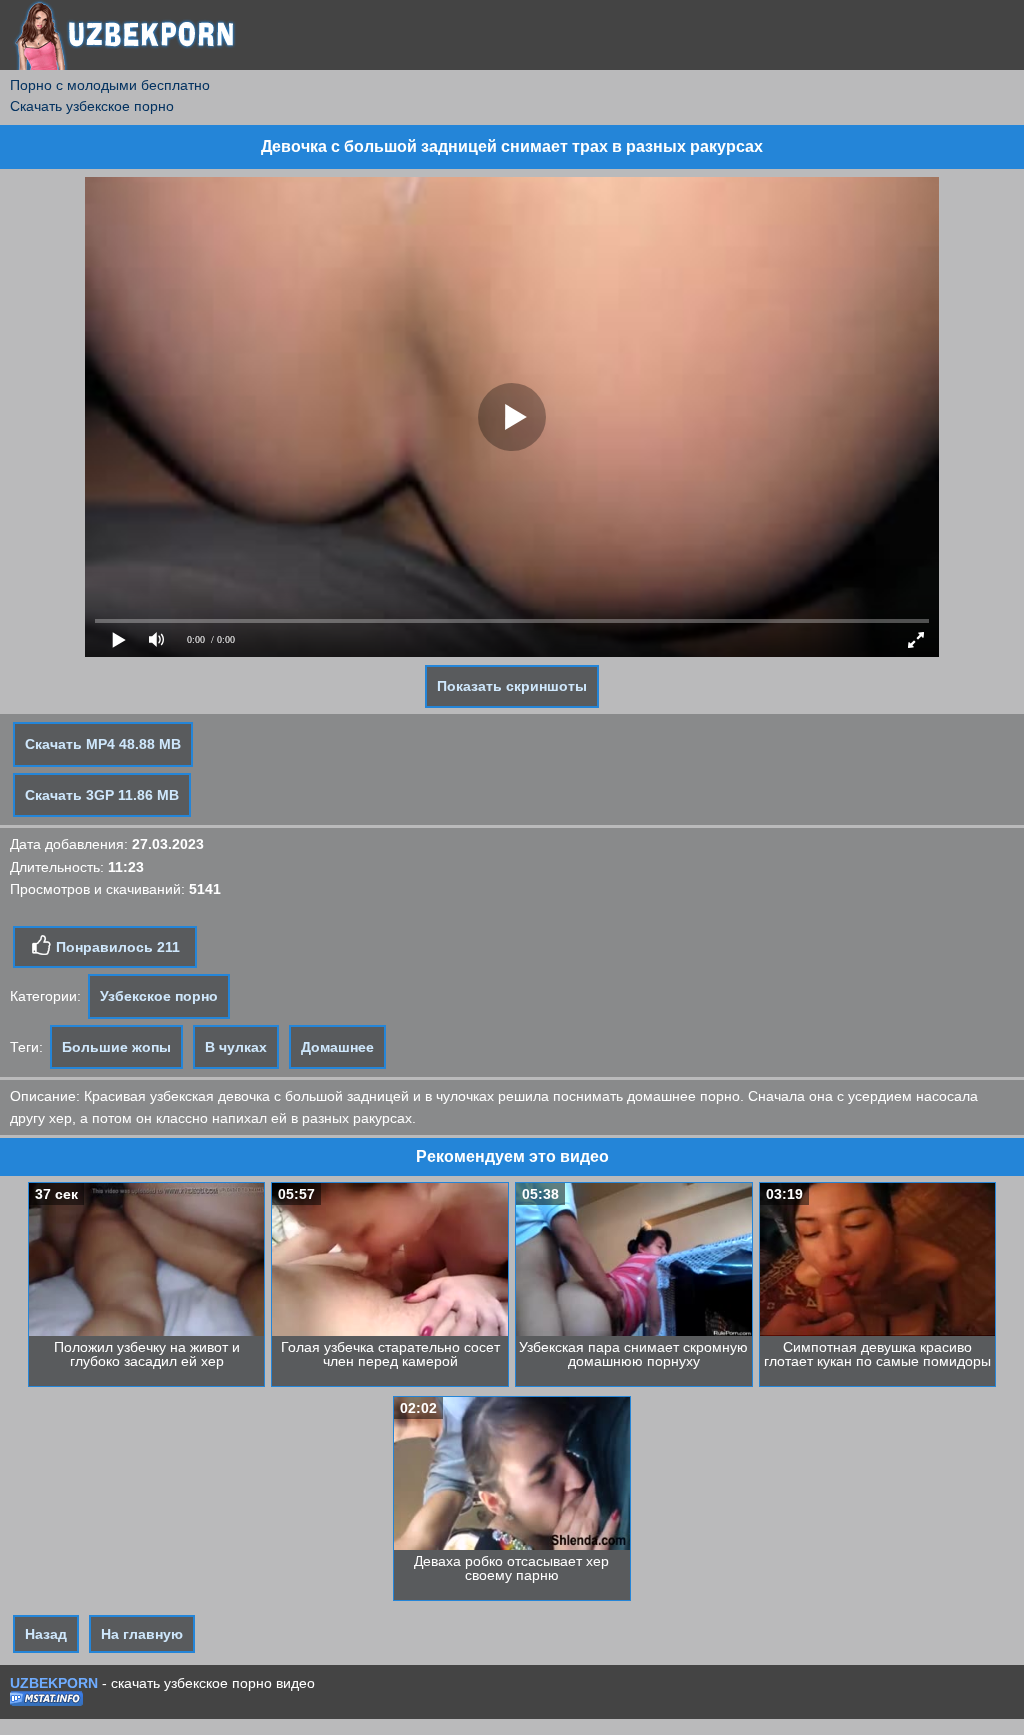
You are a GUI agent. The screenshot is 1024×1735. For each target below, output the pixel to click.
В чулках (236, 1047)
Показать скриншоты (512, 686)
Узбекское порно (159, 996)
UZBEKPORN (54, 1683)
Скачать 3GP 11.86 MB (102, 795)
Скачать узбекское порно (92, 106)
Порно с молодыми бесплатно (110, 85)
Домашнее (337, 1047)
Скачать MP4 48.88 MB (103, 744)
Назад (46, 1634)
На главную (142, 1634)
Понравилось (116, 947)
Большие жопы (116, 1047)
